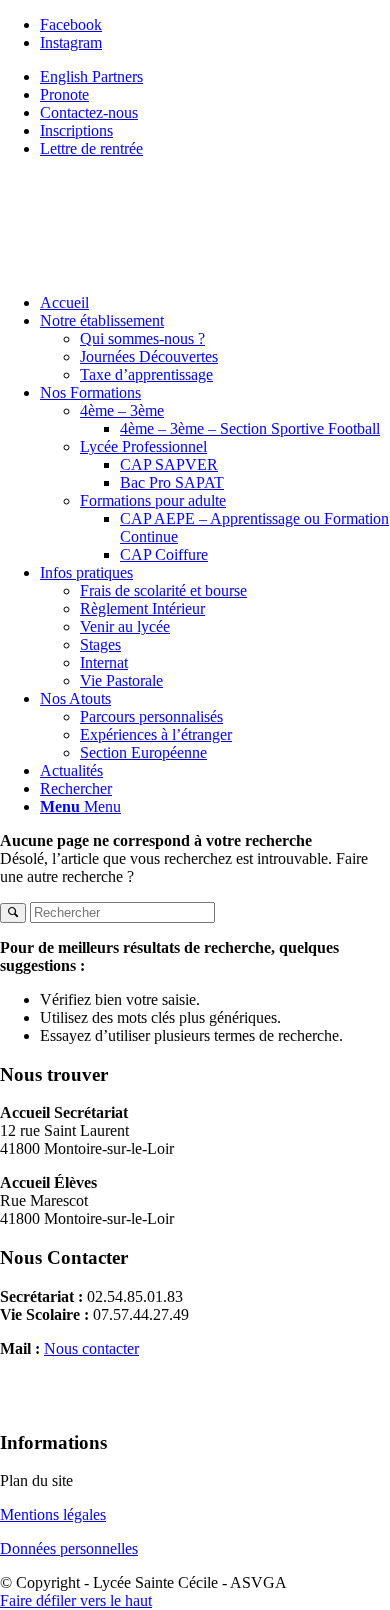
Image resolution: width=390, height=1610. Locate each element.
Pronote (64, 94)
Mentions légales (53, 1514)
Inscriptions (76, 130)
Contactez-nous (89, 112)
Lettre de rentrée (91, 148)
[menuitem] (215, 303)
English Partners (91, 76)
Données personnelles (69, 1548)
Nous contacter (91, 1348)
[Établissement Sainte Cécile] (150, 268)
